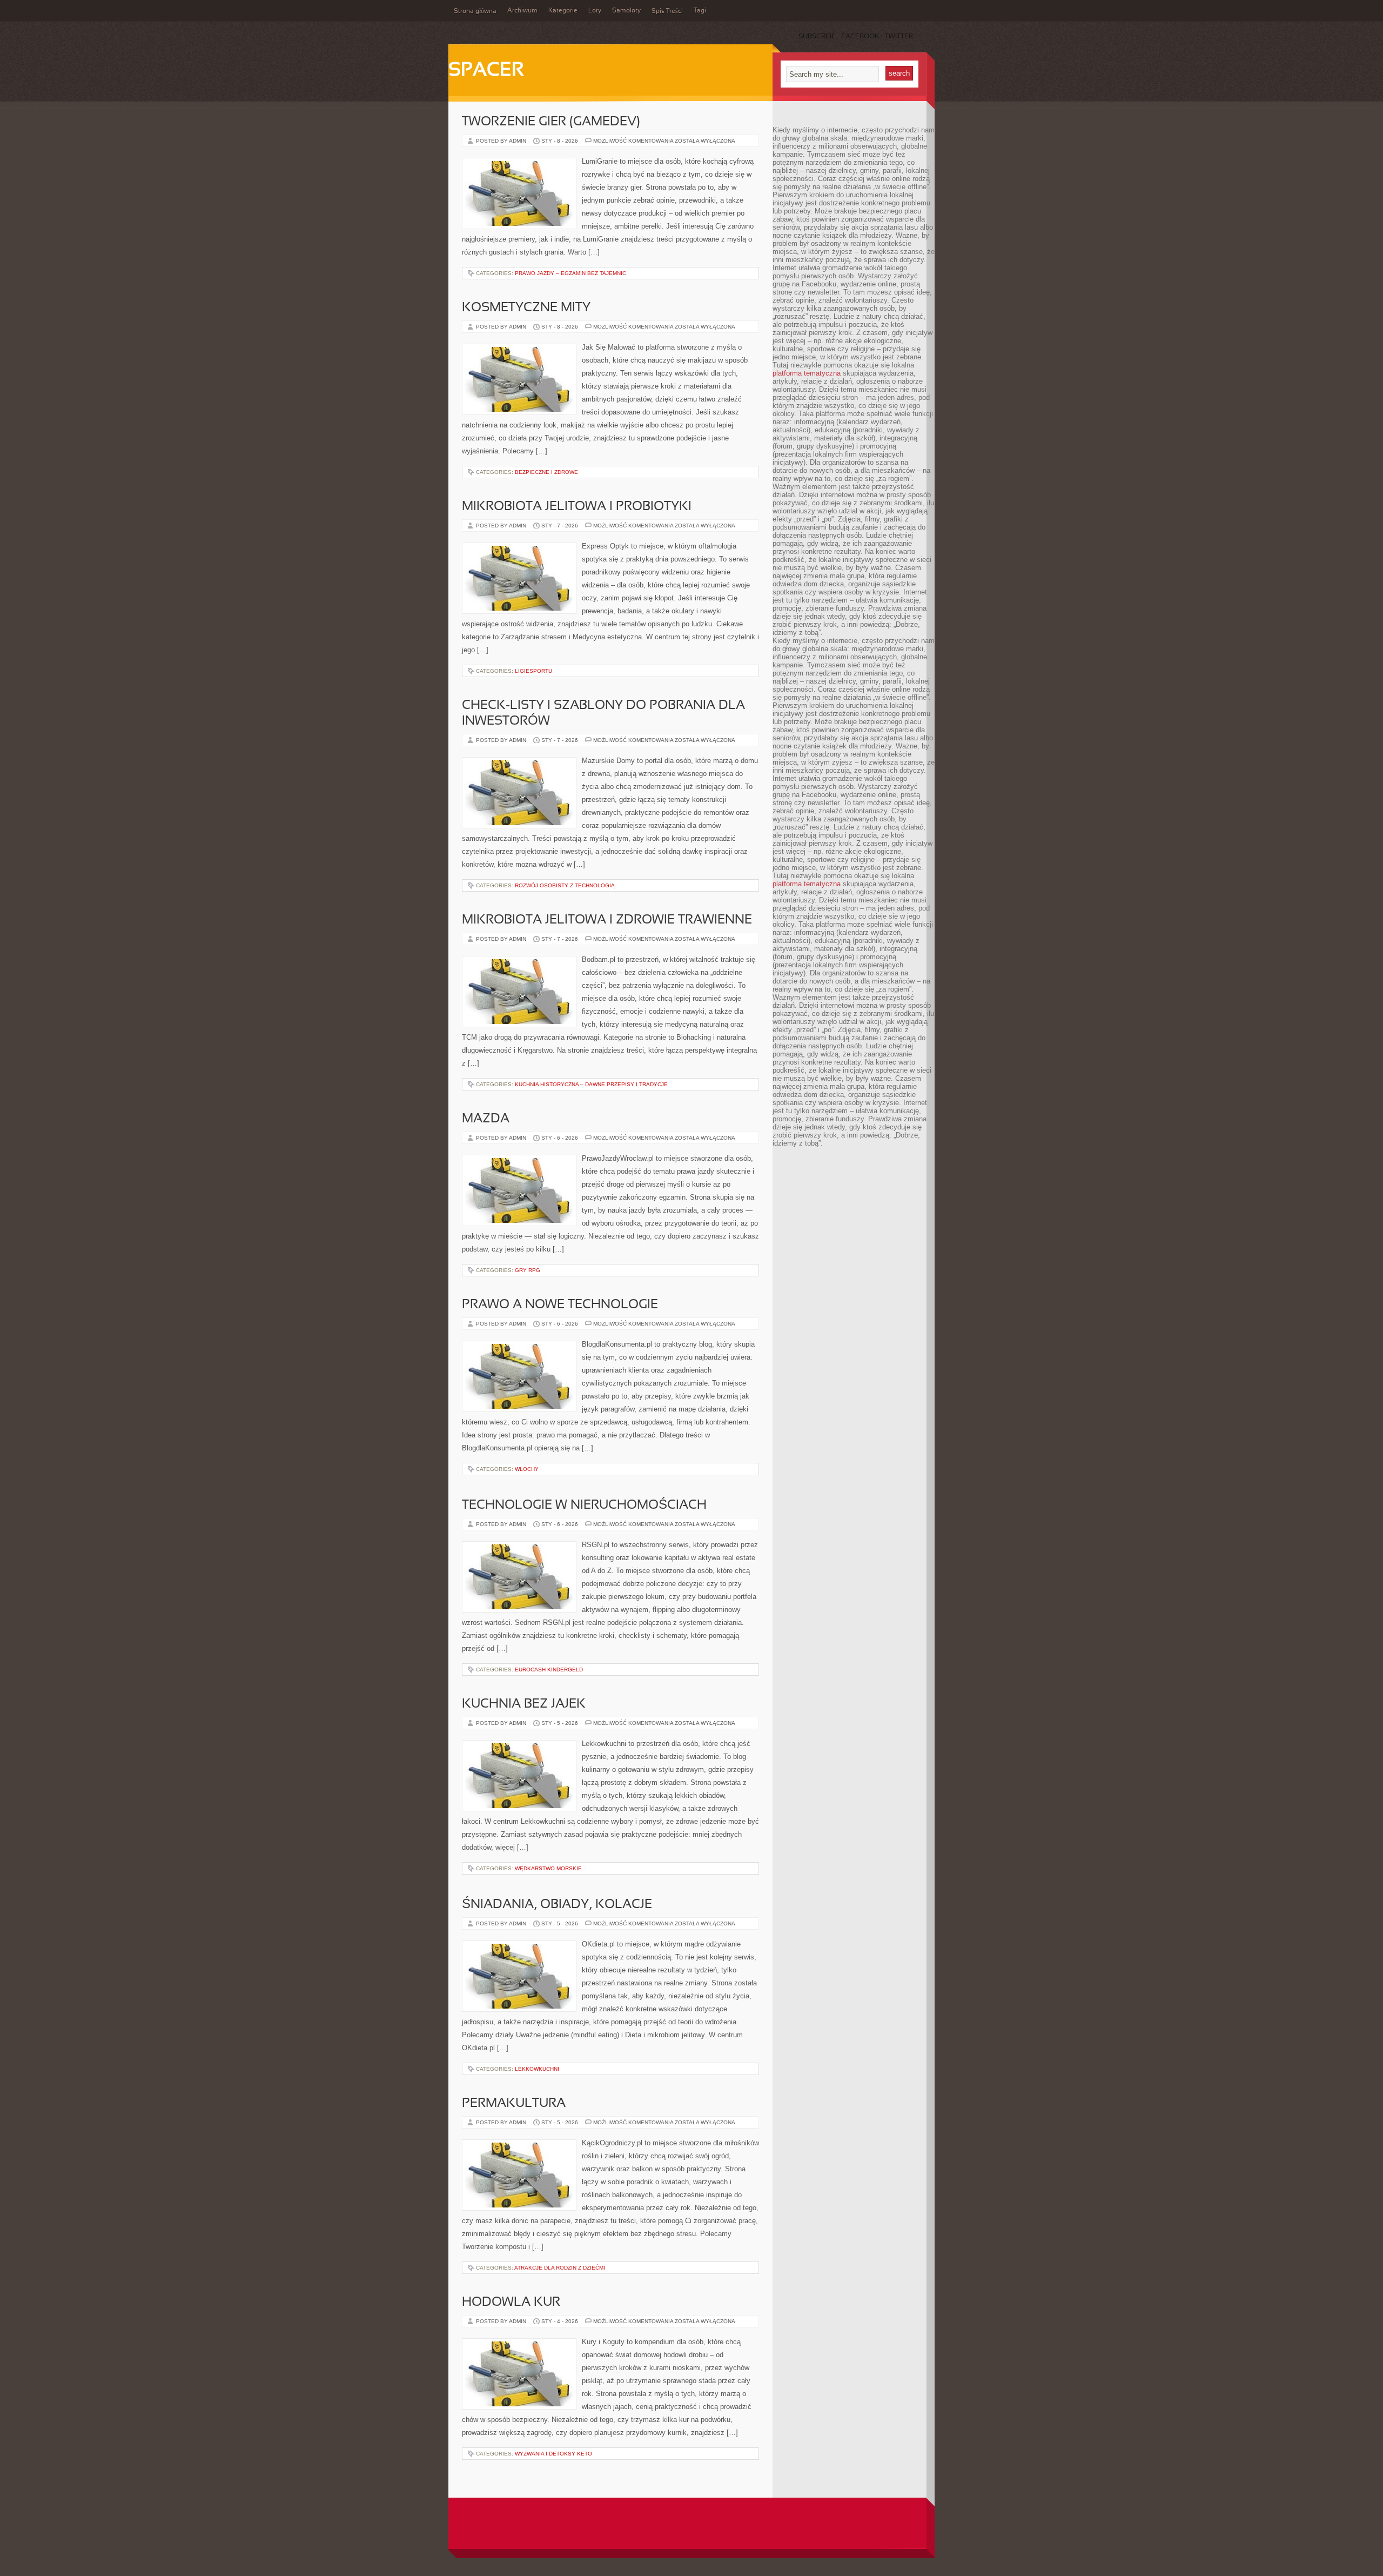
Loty (595, 11)
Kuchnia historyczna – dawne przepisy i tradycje (591, 1084)
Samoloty (626, 11)
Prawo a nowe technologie (560, 1305)
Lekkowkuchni (537, 2069)
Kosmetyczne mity (526, 308)
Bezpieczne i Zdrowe (546, 472)
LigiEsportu (533, 671)
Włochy (527, 1469)
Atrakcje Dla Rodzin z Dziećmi (560, 2268)
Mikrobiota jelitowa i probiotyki (577, 507)
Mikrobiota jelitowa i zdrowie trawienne (607, 920)
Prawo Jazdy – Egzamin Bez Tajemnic (570, 273)
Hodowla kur (511, 2303)
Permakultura (514, 2104)
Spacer (486, 71)
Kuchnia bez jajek (524, 1704)
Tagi (700, 11)
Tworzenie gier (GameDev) (551, 122)
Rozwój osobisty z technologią (565, 885)
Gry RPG (528, 1270)
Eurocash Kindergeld (549, 1670)
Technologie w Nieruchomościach (584, 1506)
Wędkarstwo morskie (548, 1868)
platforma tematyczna (807, 373)
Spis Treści (667, 11)
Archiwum (522, 11)
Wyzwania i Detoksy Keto (553, 2454)
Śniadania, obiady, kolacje (557, 1905)
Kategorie (563, 11)
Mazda (486, 1119)
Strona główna (475, 11)
